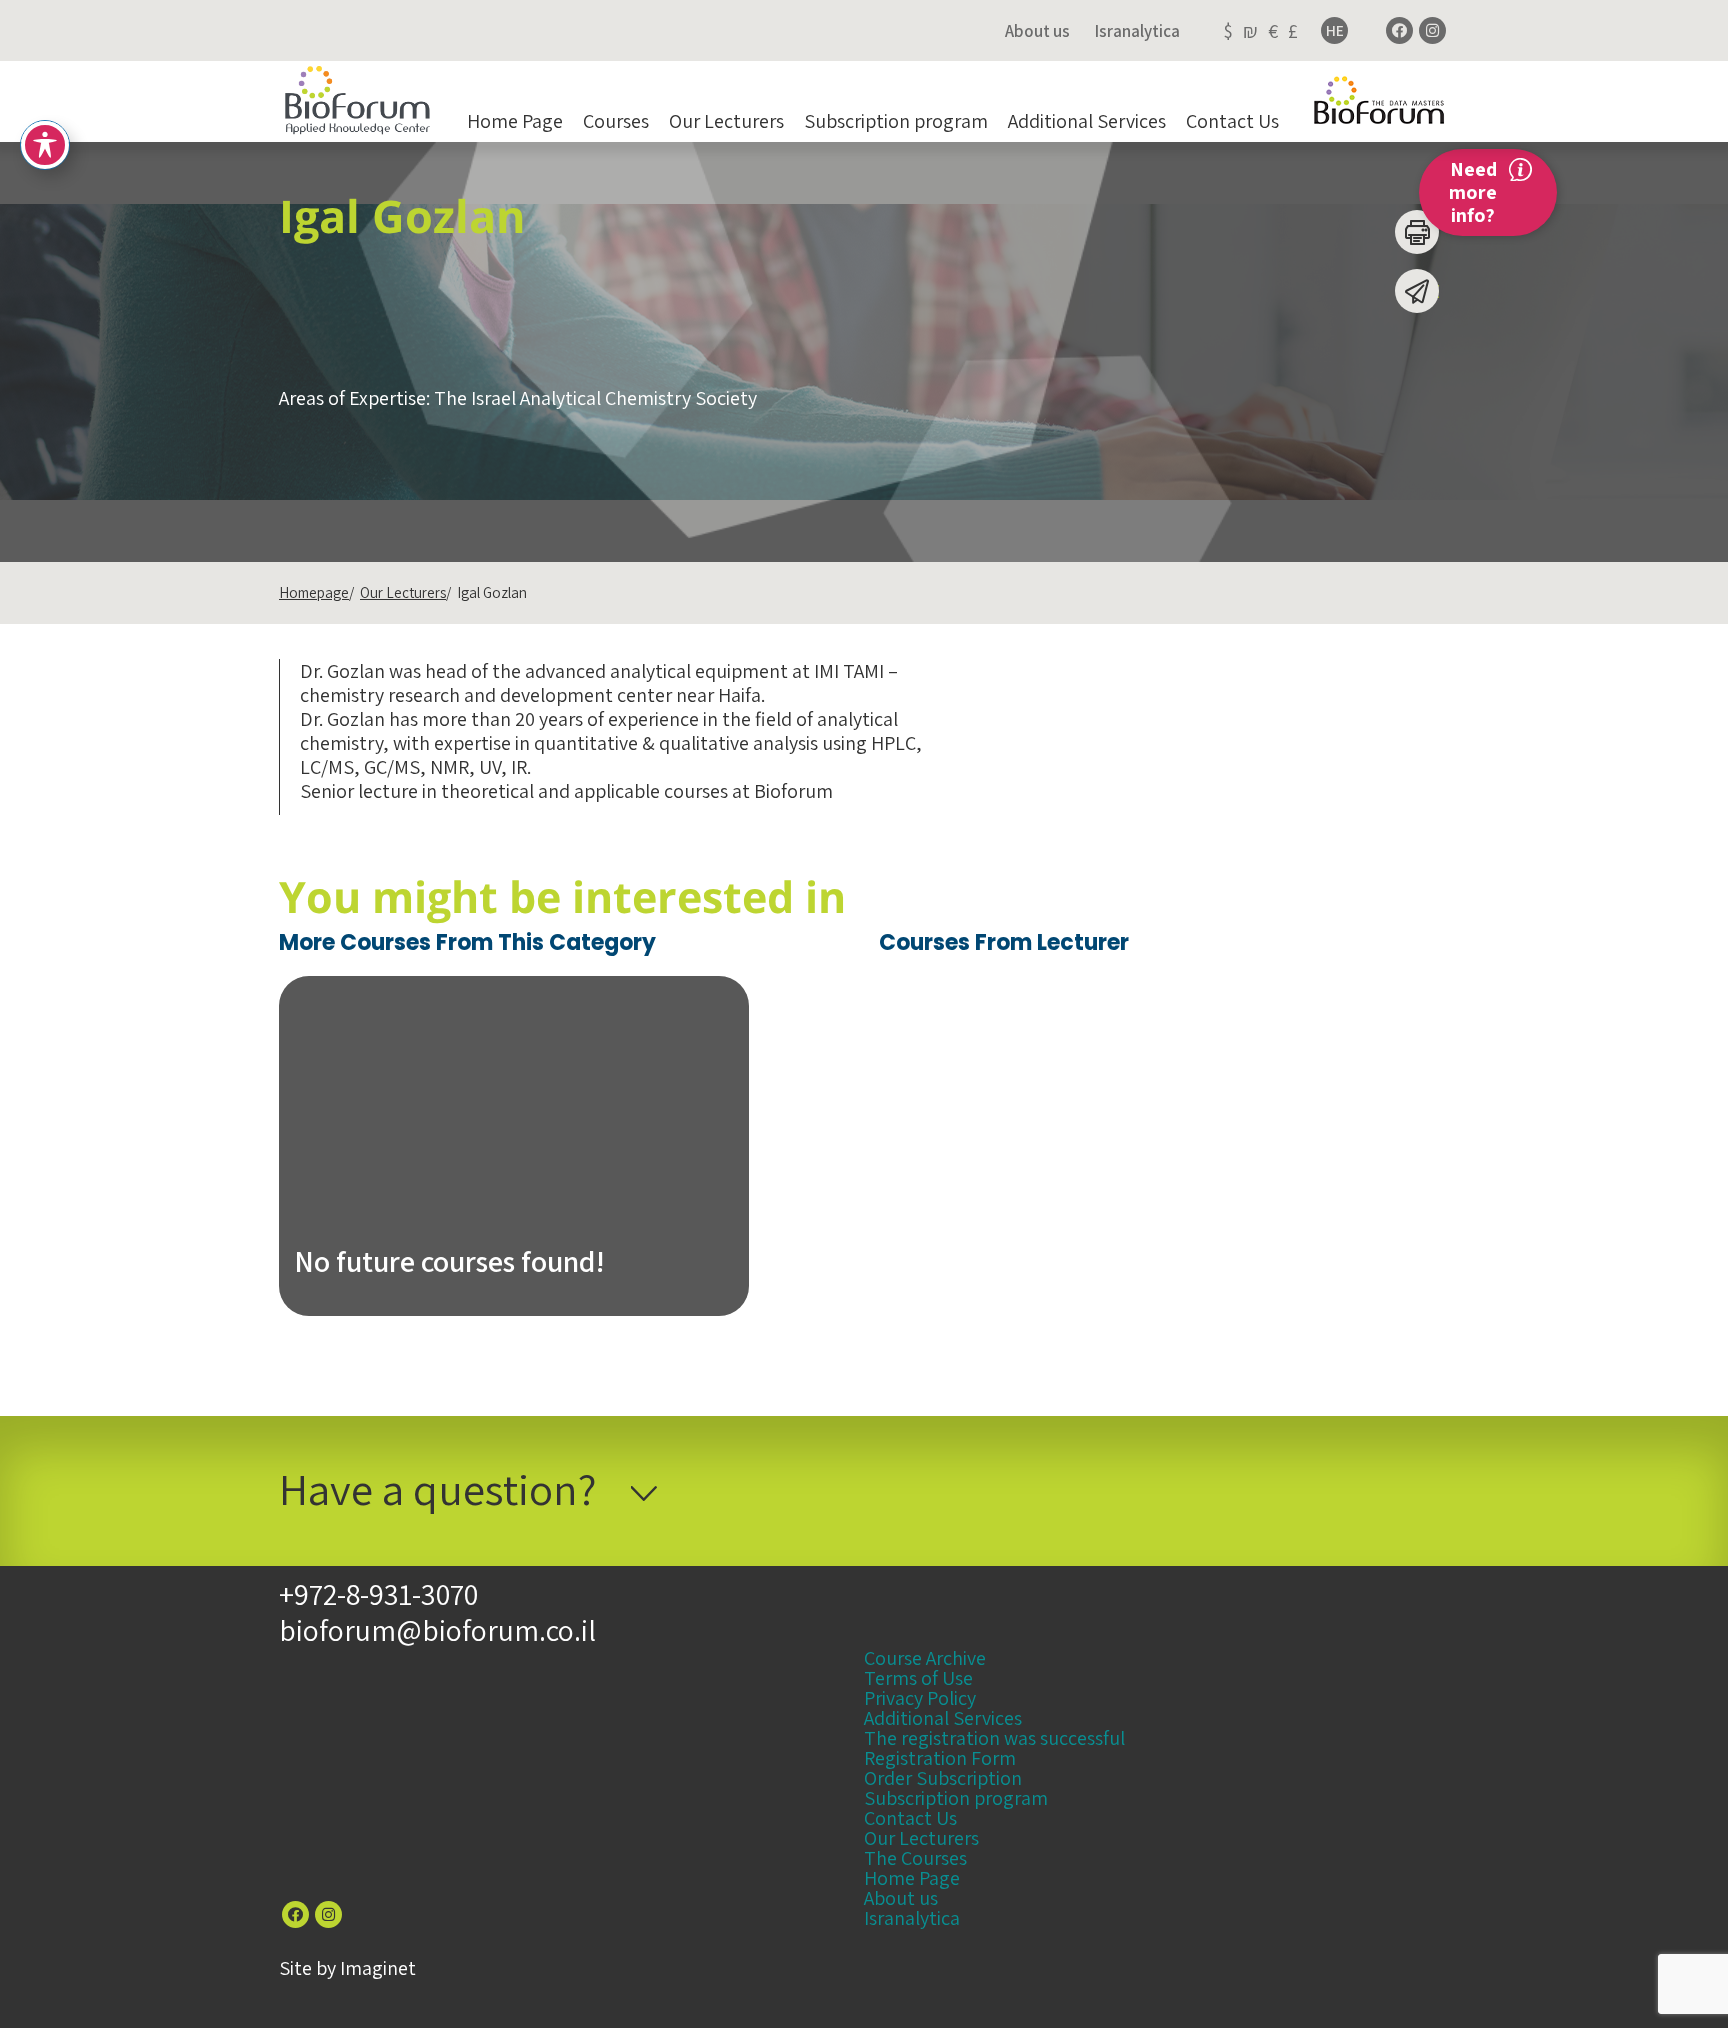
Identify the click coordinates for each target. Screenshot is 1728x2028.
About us (1037, 31)
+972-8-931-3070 (378, 1594)
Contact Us (1232, 121)
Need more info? (1473, 192)
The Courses (915, 1858)
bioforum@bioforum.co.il (437, 1630)
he (1335, 30)
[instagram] (1432, 30)
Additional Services (1087, 121)
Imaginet (378, 1968)
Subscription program (896, 121)
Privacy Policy (920, 1698)
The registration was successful (994, 1738)
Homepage (314, 592)
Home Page (515, 121)
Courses (616, 121)
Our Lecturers (726, 121)
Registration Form (940, 1758)
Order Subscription (943, 1778)
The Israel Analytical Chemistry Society (595, 398)
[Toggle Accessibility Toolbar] (45, 145)
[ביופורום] (357, 101)
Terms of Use (918, 1678)
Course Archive (925, 1658)
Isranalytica (1137, 31)
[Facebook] (1399, 30)
